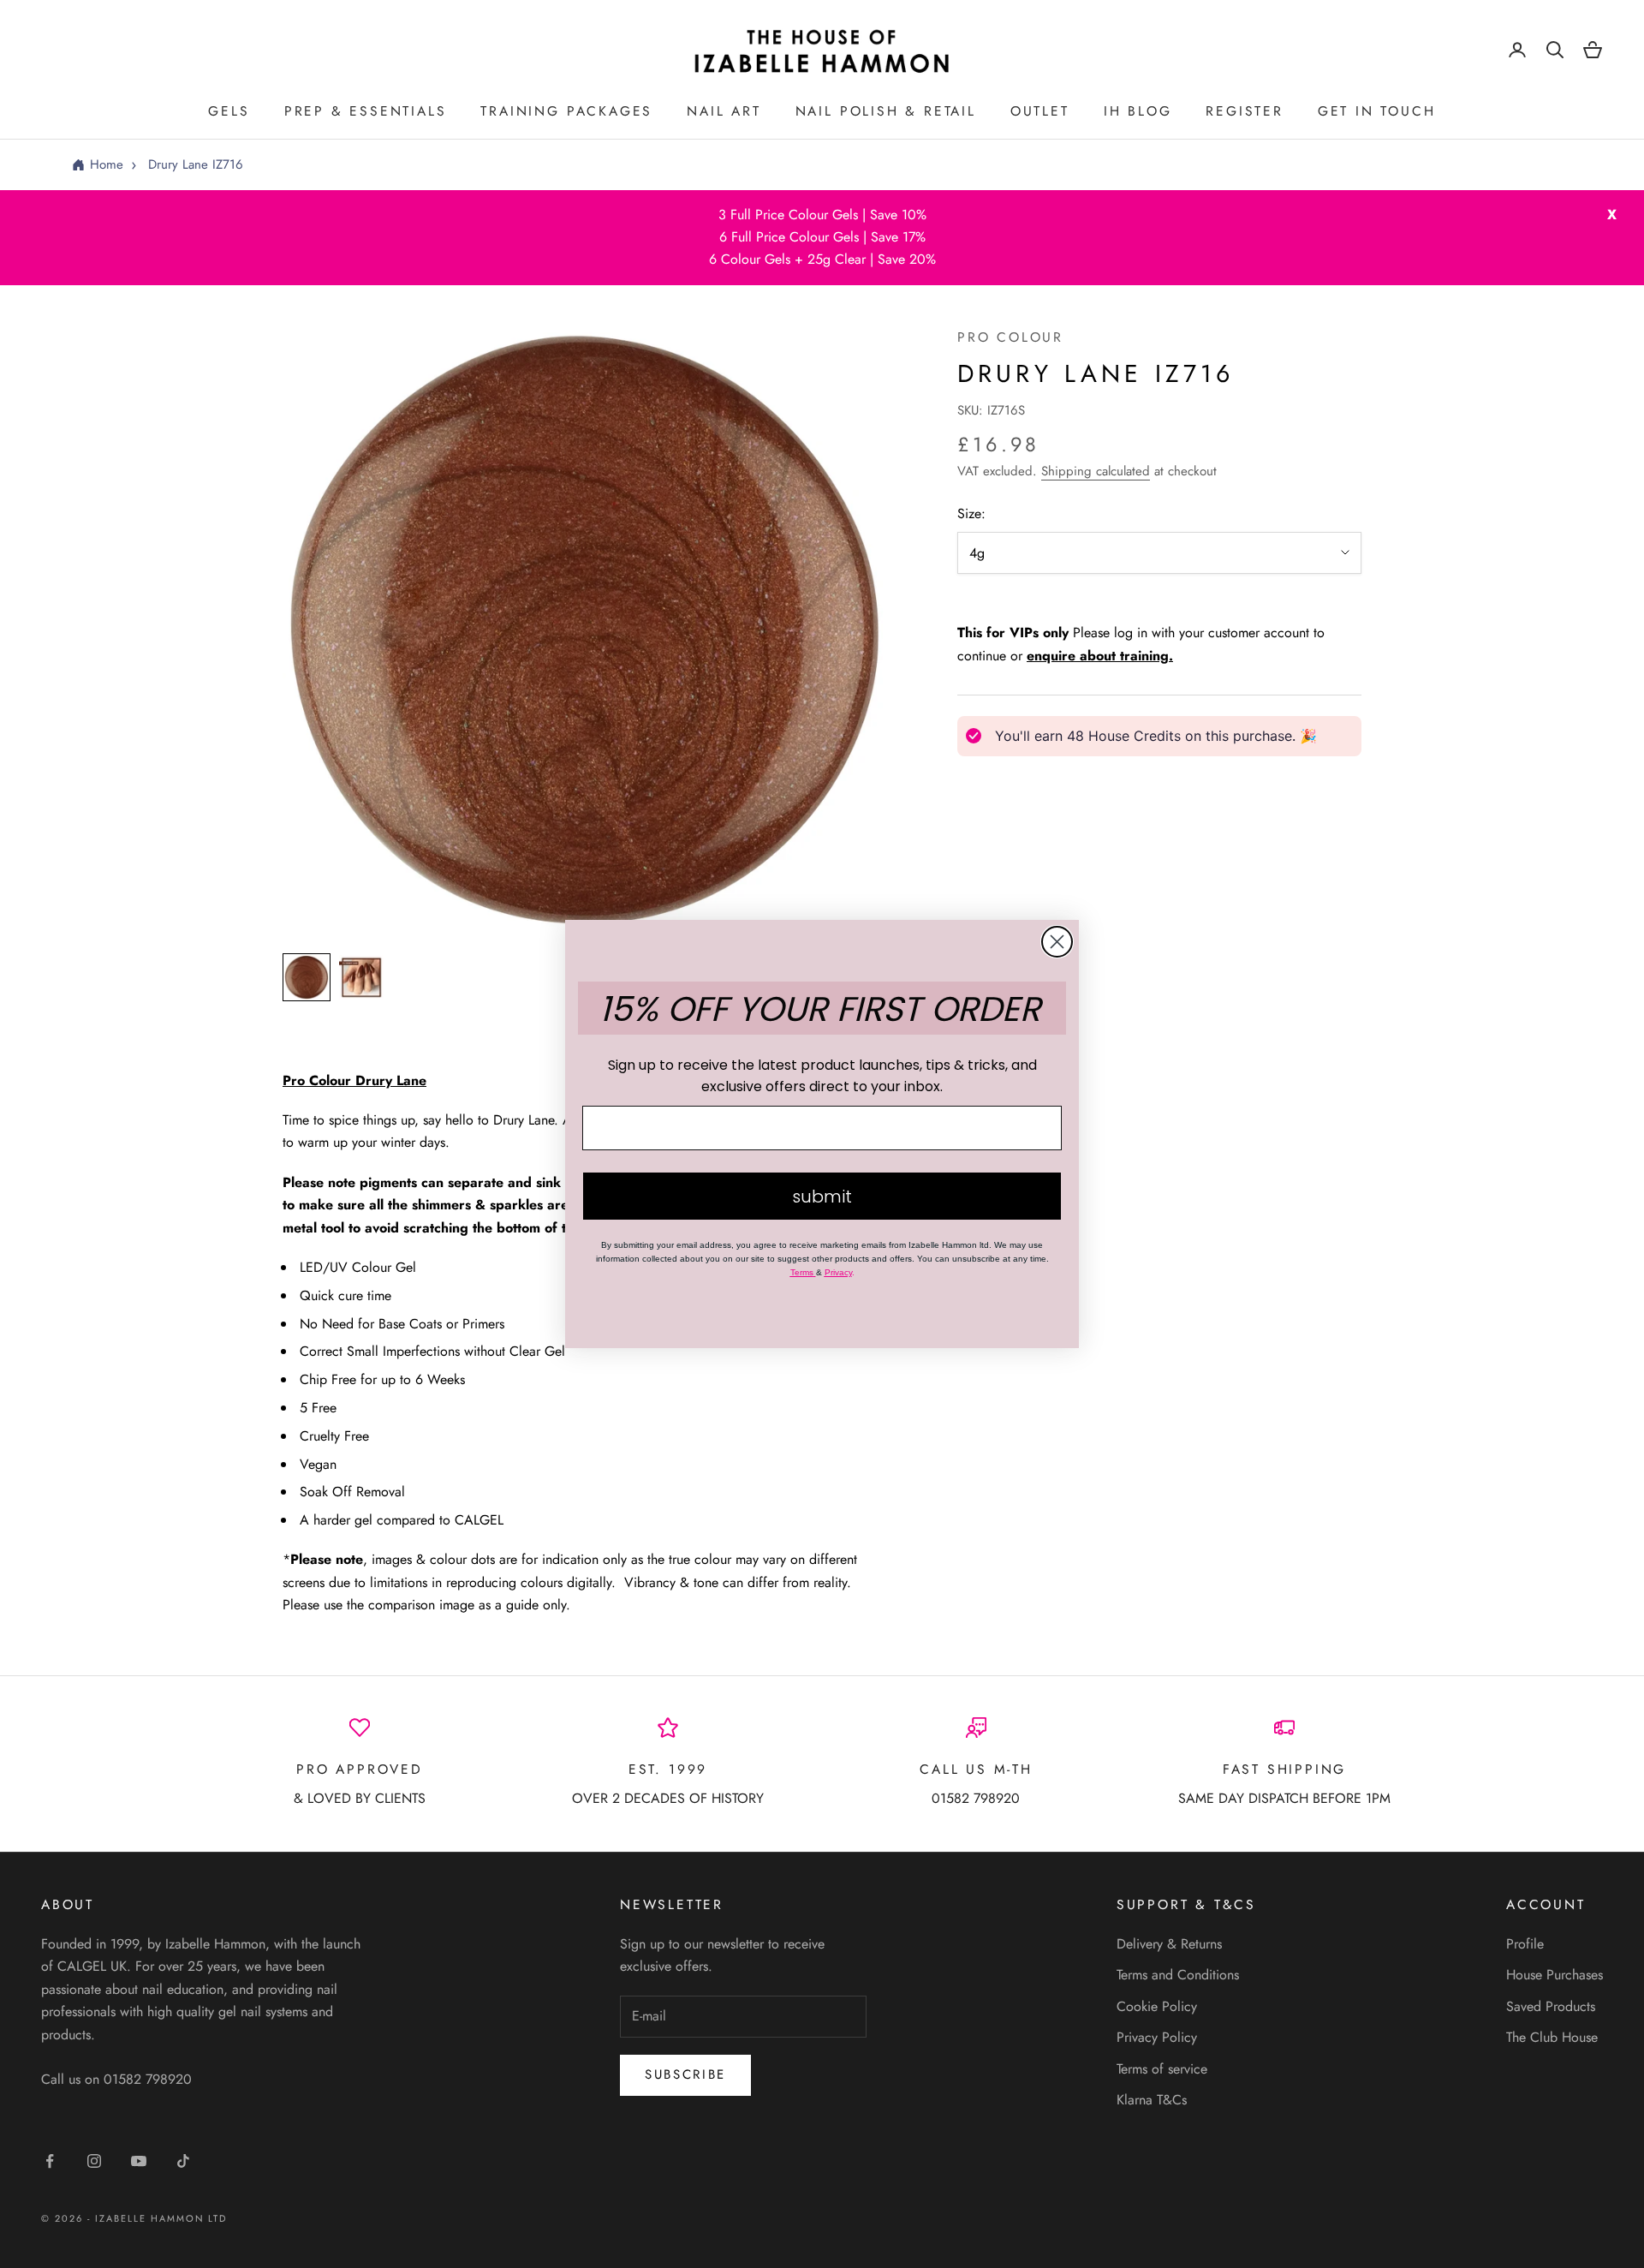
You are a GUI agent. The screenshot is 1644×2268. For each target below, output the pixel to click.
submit (822, 1197)
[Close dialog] (1057, 942)
